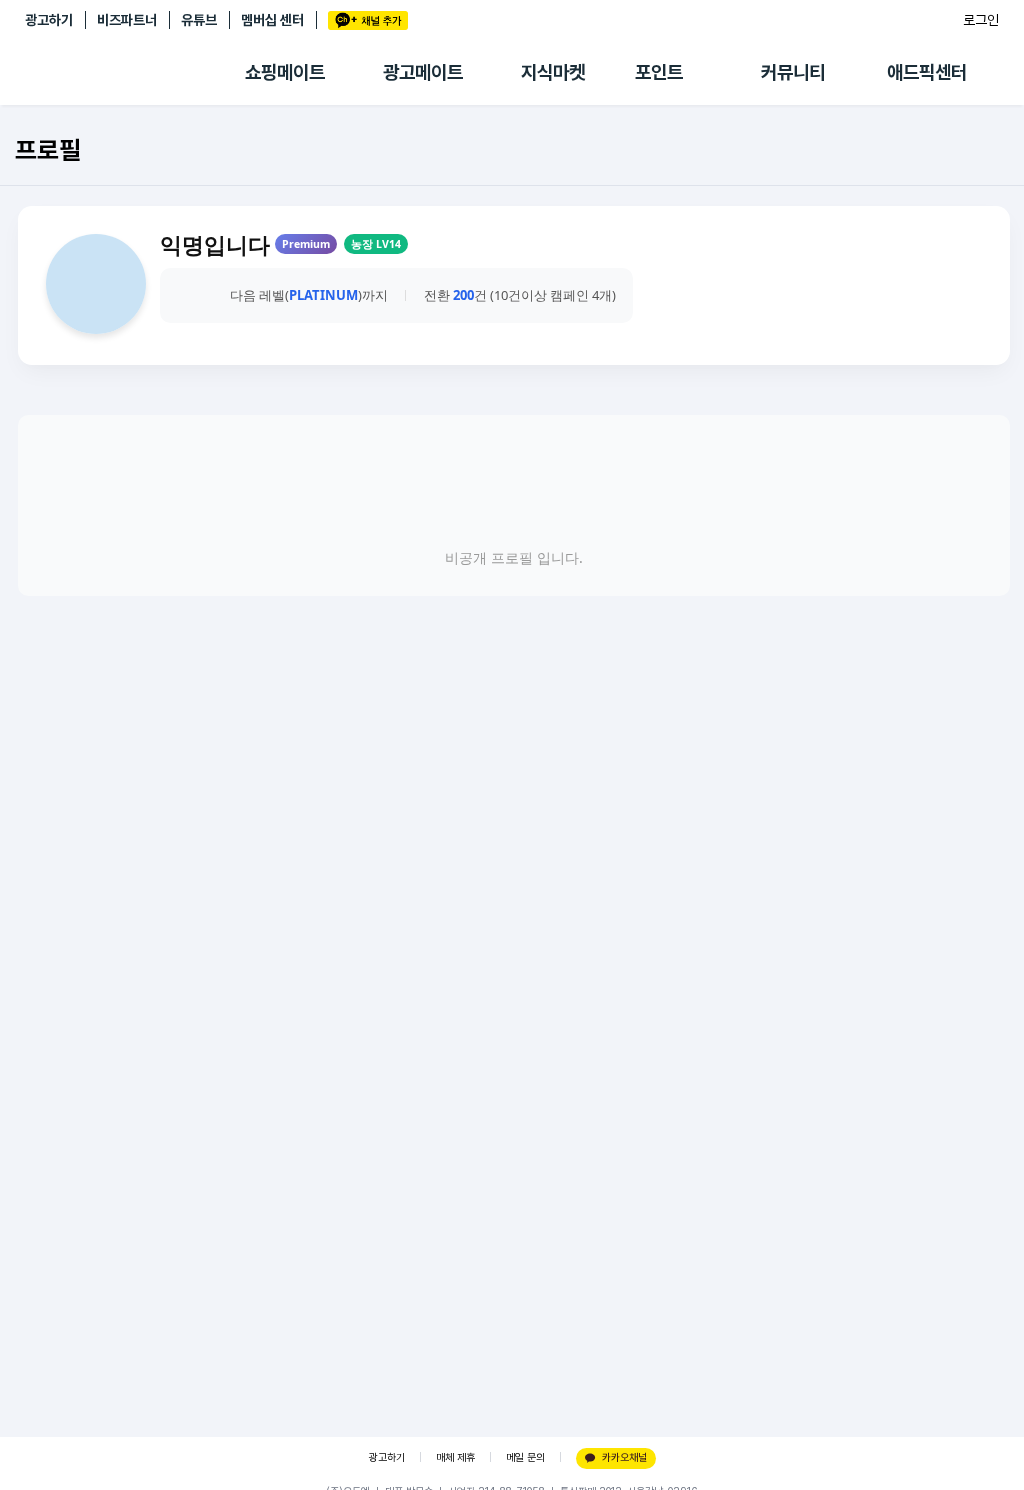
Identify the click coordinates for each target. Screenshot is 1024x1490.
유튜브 (199, 20)
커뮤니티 (793, 72)
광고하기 (49, 20)
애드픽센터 (927, 72)
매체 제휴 (455, 1457)
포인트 (659, 72)
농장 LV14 (376, 244)
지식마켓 (553, 72)
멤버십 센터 (272, 20)
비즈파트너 (127, 20)
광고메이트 (423, 72)
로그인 (981, 20)
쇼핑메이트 (285, 72)
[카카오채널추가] (368, 20)
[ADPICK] (135, 73)
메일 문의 (525, 1457)
